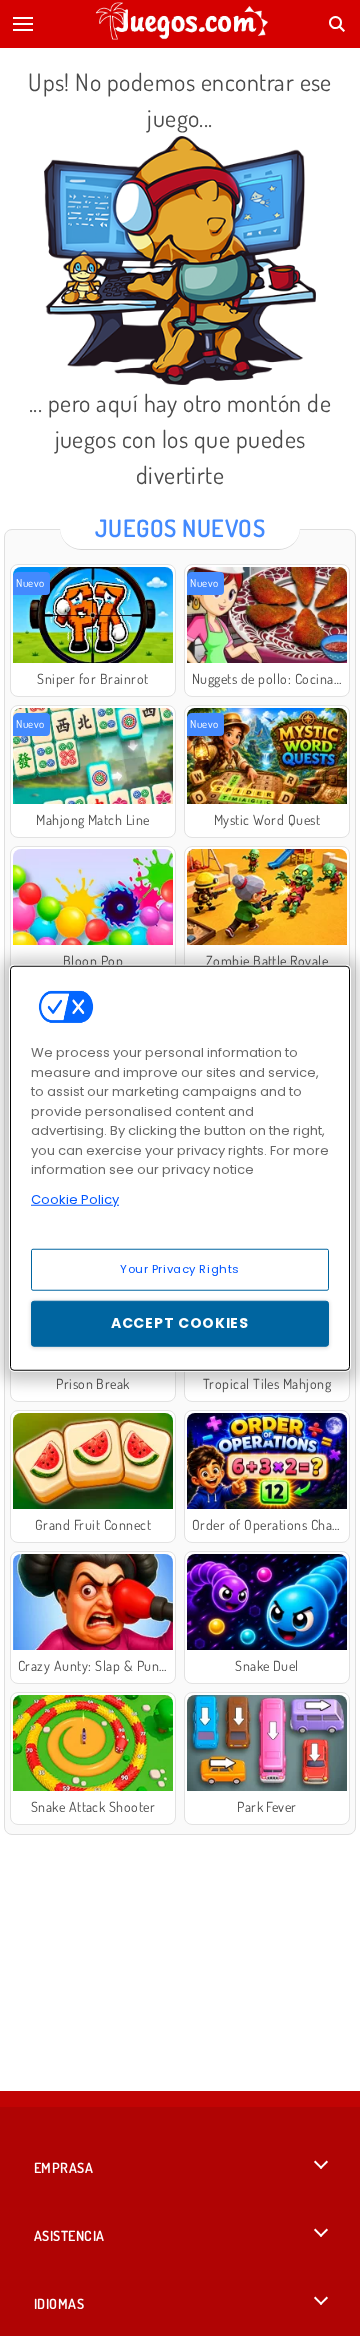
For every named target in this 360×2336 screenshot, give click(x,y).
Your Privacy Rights (180, 1269)
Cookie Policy (75, 1198)
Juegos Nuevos (180, 527)
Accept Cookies (180, 1323)
